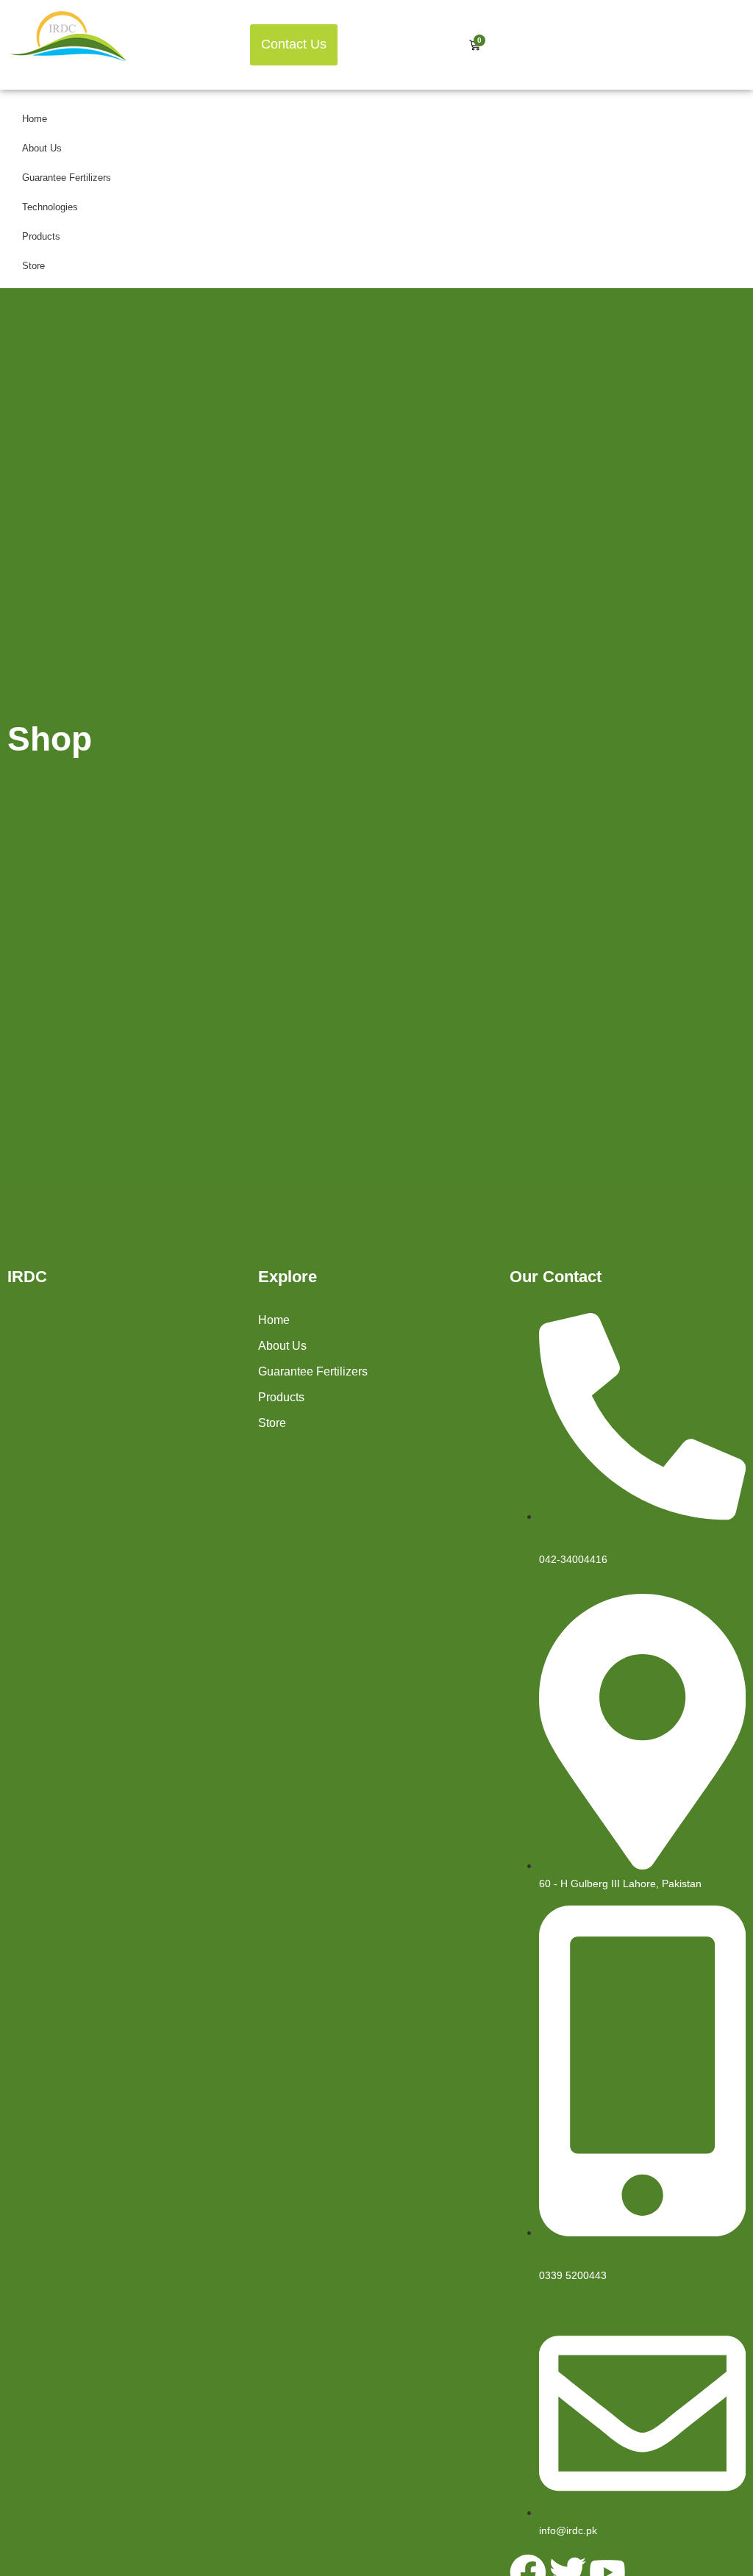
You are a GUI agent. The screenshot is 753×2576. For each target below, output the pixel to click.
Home (35, 119)
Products (41, 236)
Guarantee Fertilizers (67, 178)
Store (33, 266)
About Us (42, 148)
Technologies (50, 207)
